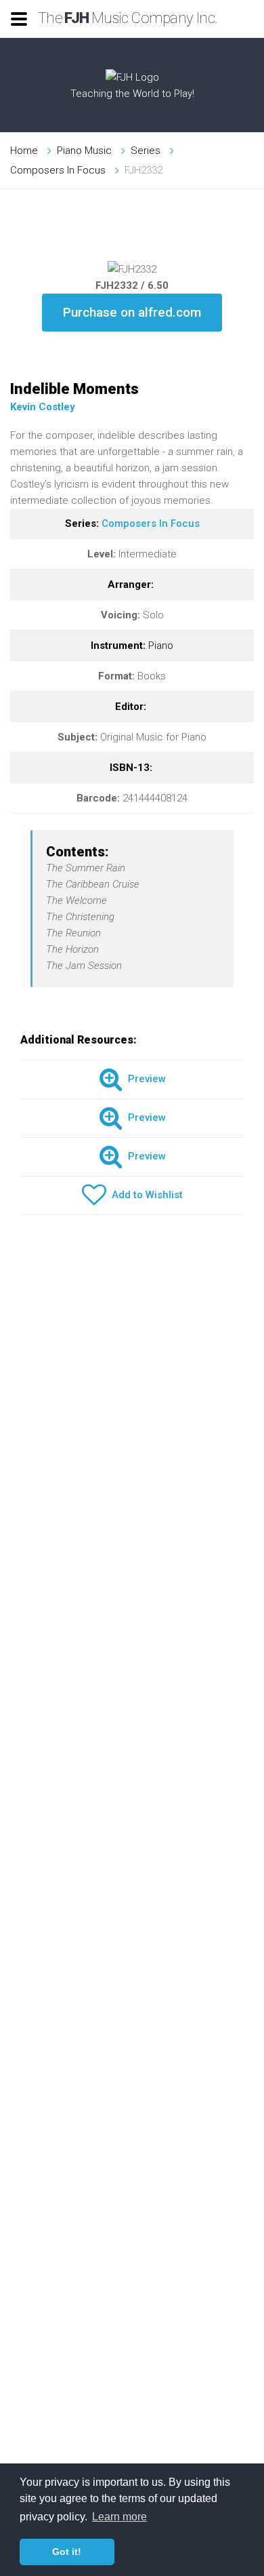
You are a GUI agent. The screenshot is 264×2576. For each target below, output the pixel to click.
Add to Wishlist (145, 1195)
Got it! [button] (67, 2552)
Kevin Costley (43, 407)
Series (146, 151)
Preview (144, 1079)
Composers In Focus (58, 170)
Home (24, 151)
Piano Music (84, 151)
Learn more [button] (119, 2517)
